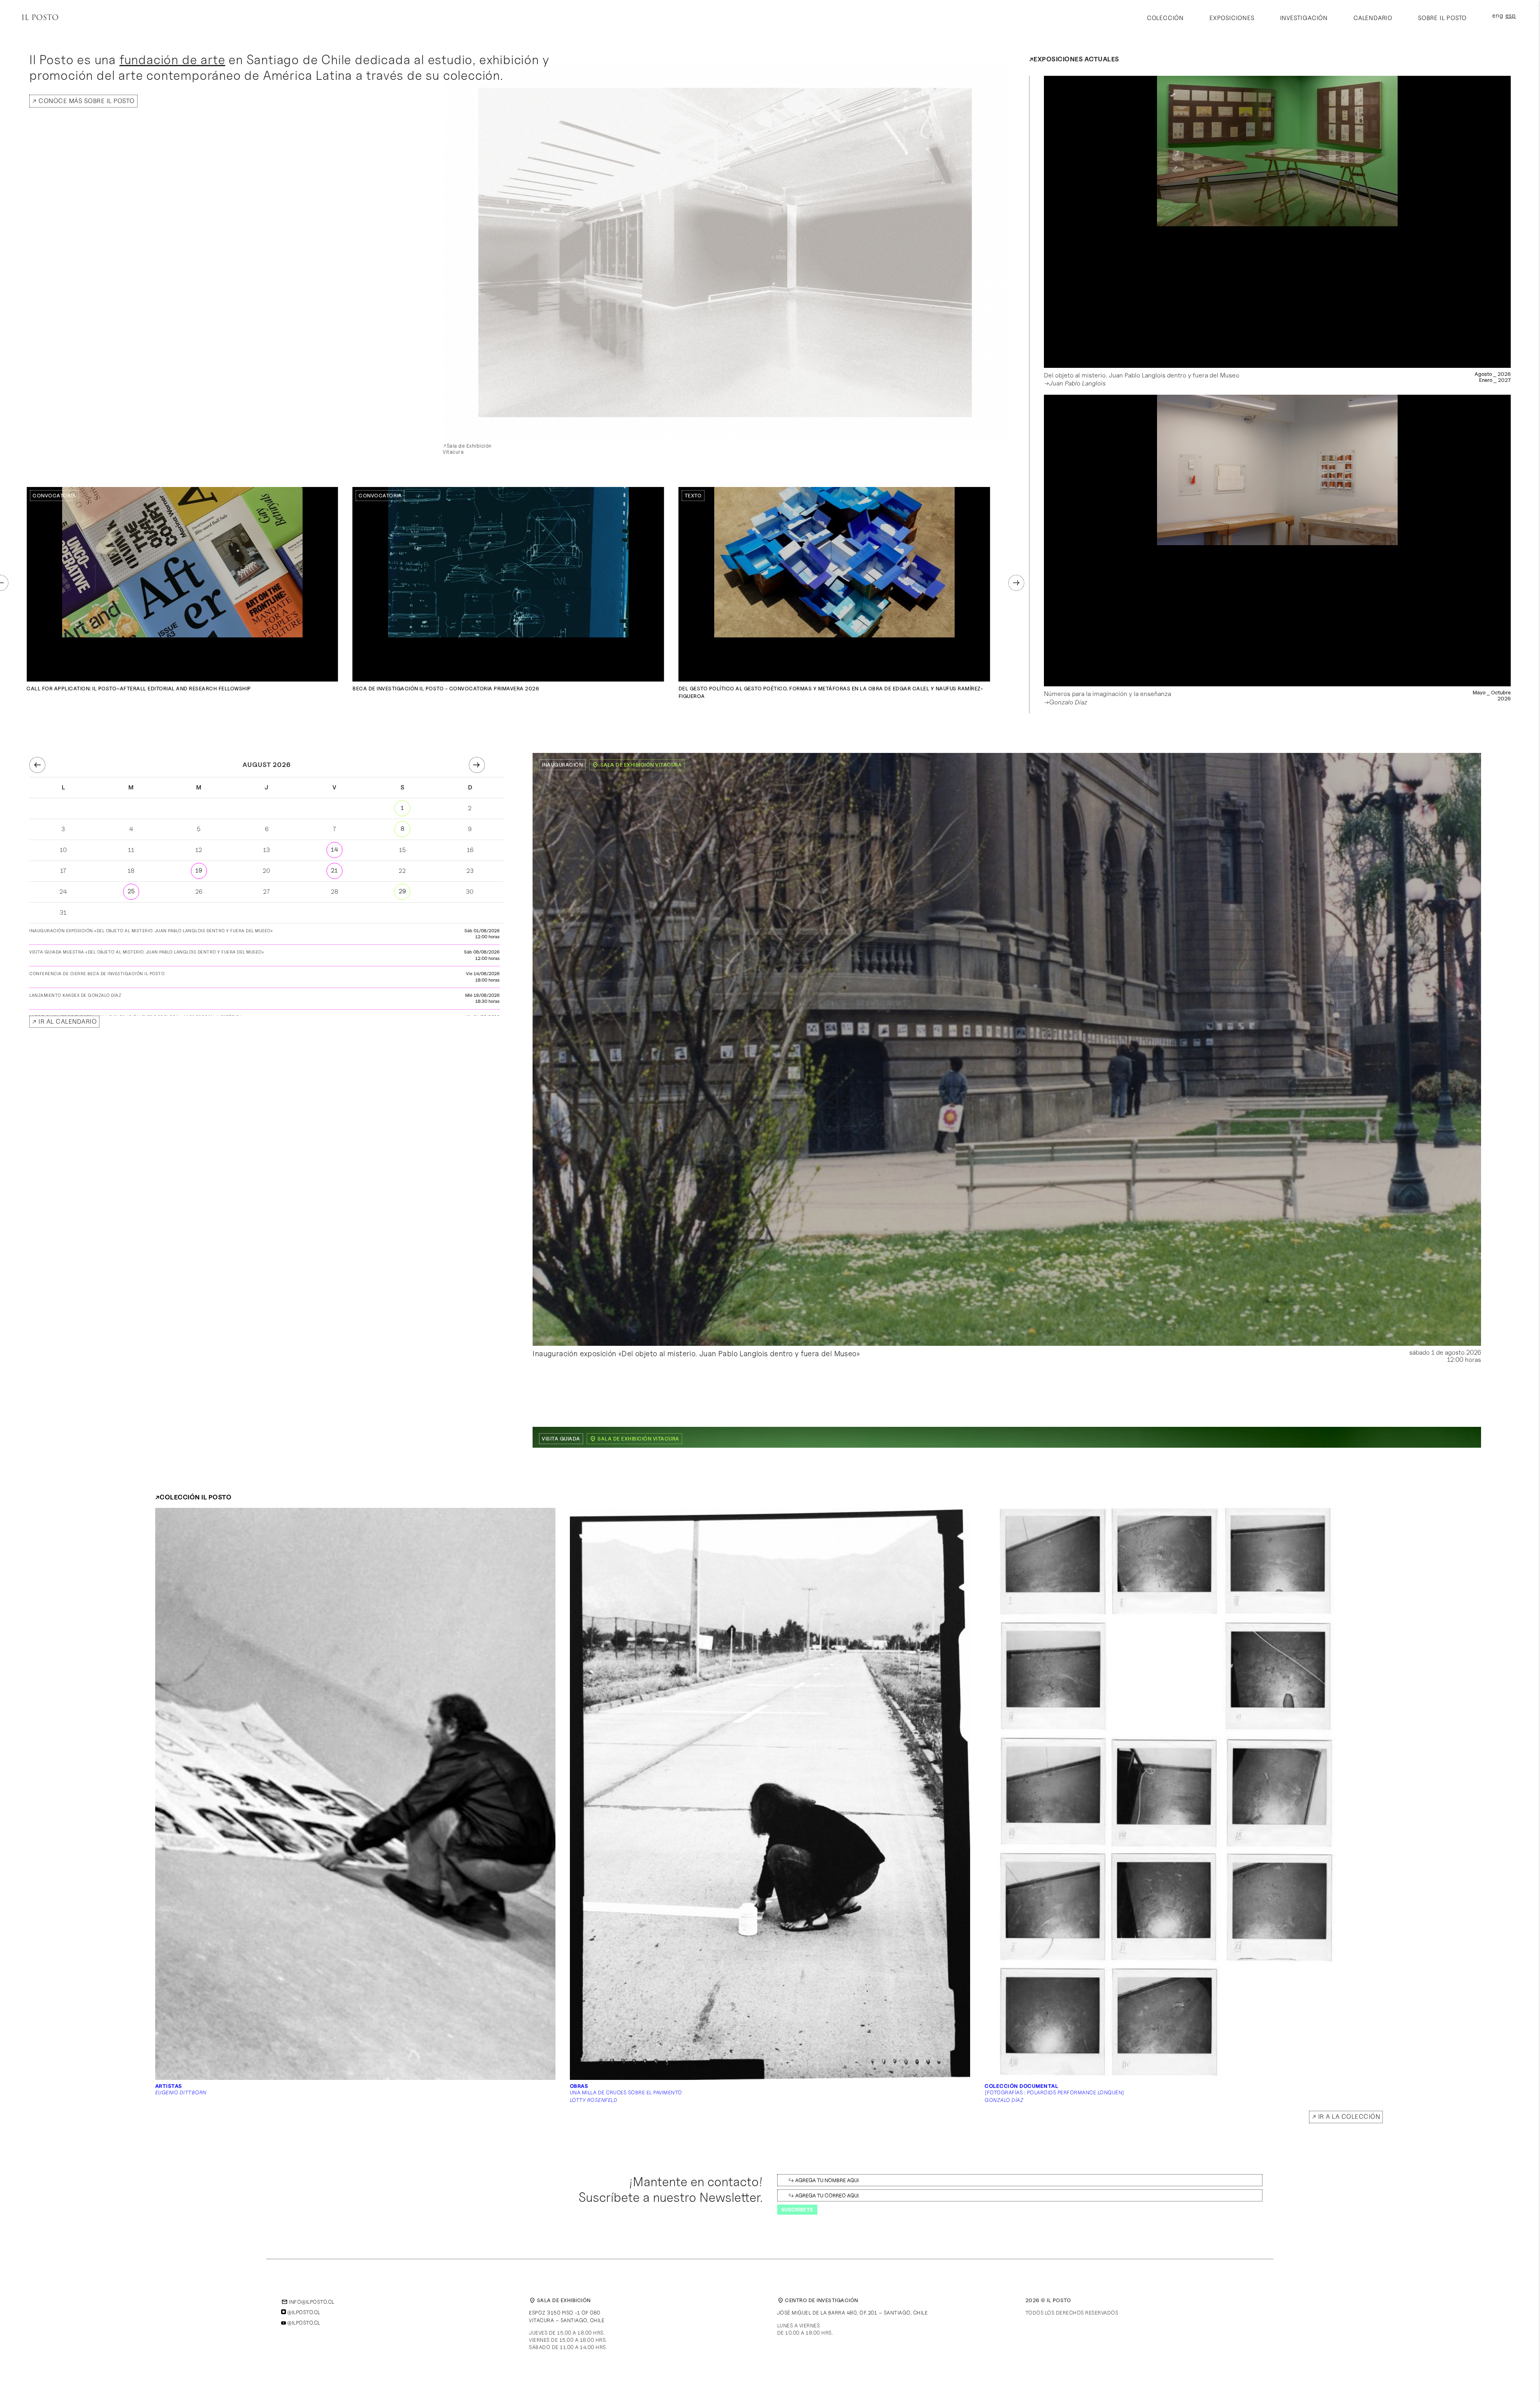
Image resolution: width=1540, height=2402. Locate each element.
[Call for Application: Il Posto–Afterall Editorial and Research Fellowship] (182, 584)
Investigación (1304, 18)
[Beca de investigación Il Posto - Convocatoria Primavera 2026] (509, 584)
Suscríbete (797, 2209)
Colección (1165, 18)
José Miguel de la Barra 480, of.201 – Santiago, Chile (853, 2313)
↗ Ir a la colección (1346, 2117)
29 (402, 891)
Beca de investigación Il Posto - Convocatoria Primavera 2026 (446, 688)
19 (199, 870)
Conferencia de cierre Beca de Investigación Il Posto (97, 974)
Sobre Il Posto (1442, 18)
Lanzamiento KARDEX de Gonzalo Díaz (75, 995)
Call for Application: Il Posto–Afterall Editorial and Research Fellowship (139, 688)
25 (131, 891)
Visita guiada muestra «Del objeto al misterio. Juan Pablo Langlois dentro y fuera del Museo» (147, 952)
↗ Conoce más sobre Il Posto (83, 101)
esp (1511, 16)
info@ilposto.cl (308, 2302)
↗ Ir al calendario (64, 1021)
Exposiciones (1232, 18)
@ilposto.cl (303, 2312)
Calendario (1373, 18)
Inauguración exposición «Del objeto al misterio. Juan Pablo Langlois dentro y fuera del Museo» (696, 1353)
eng (1498, 16)
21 (334, 870)
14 (334, 850)
